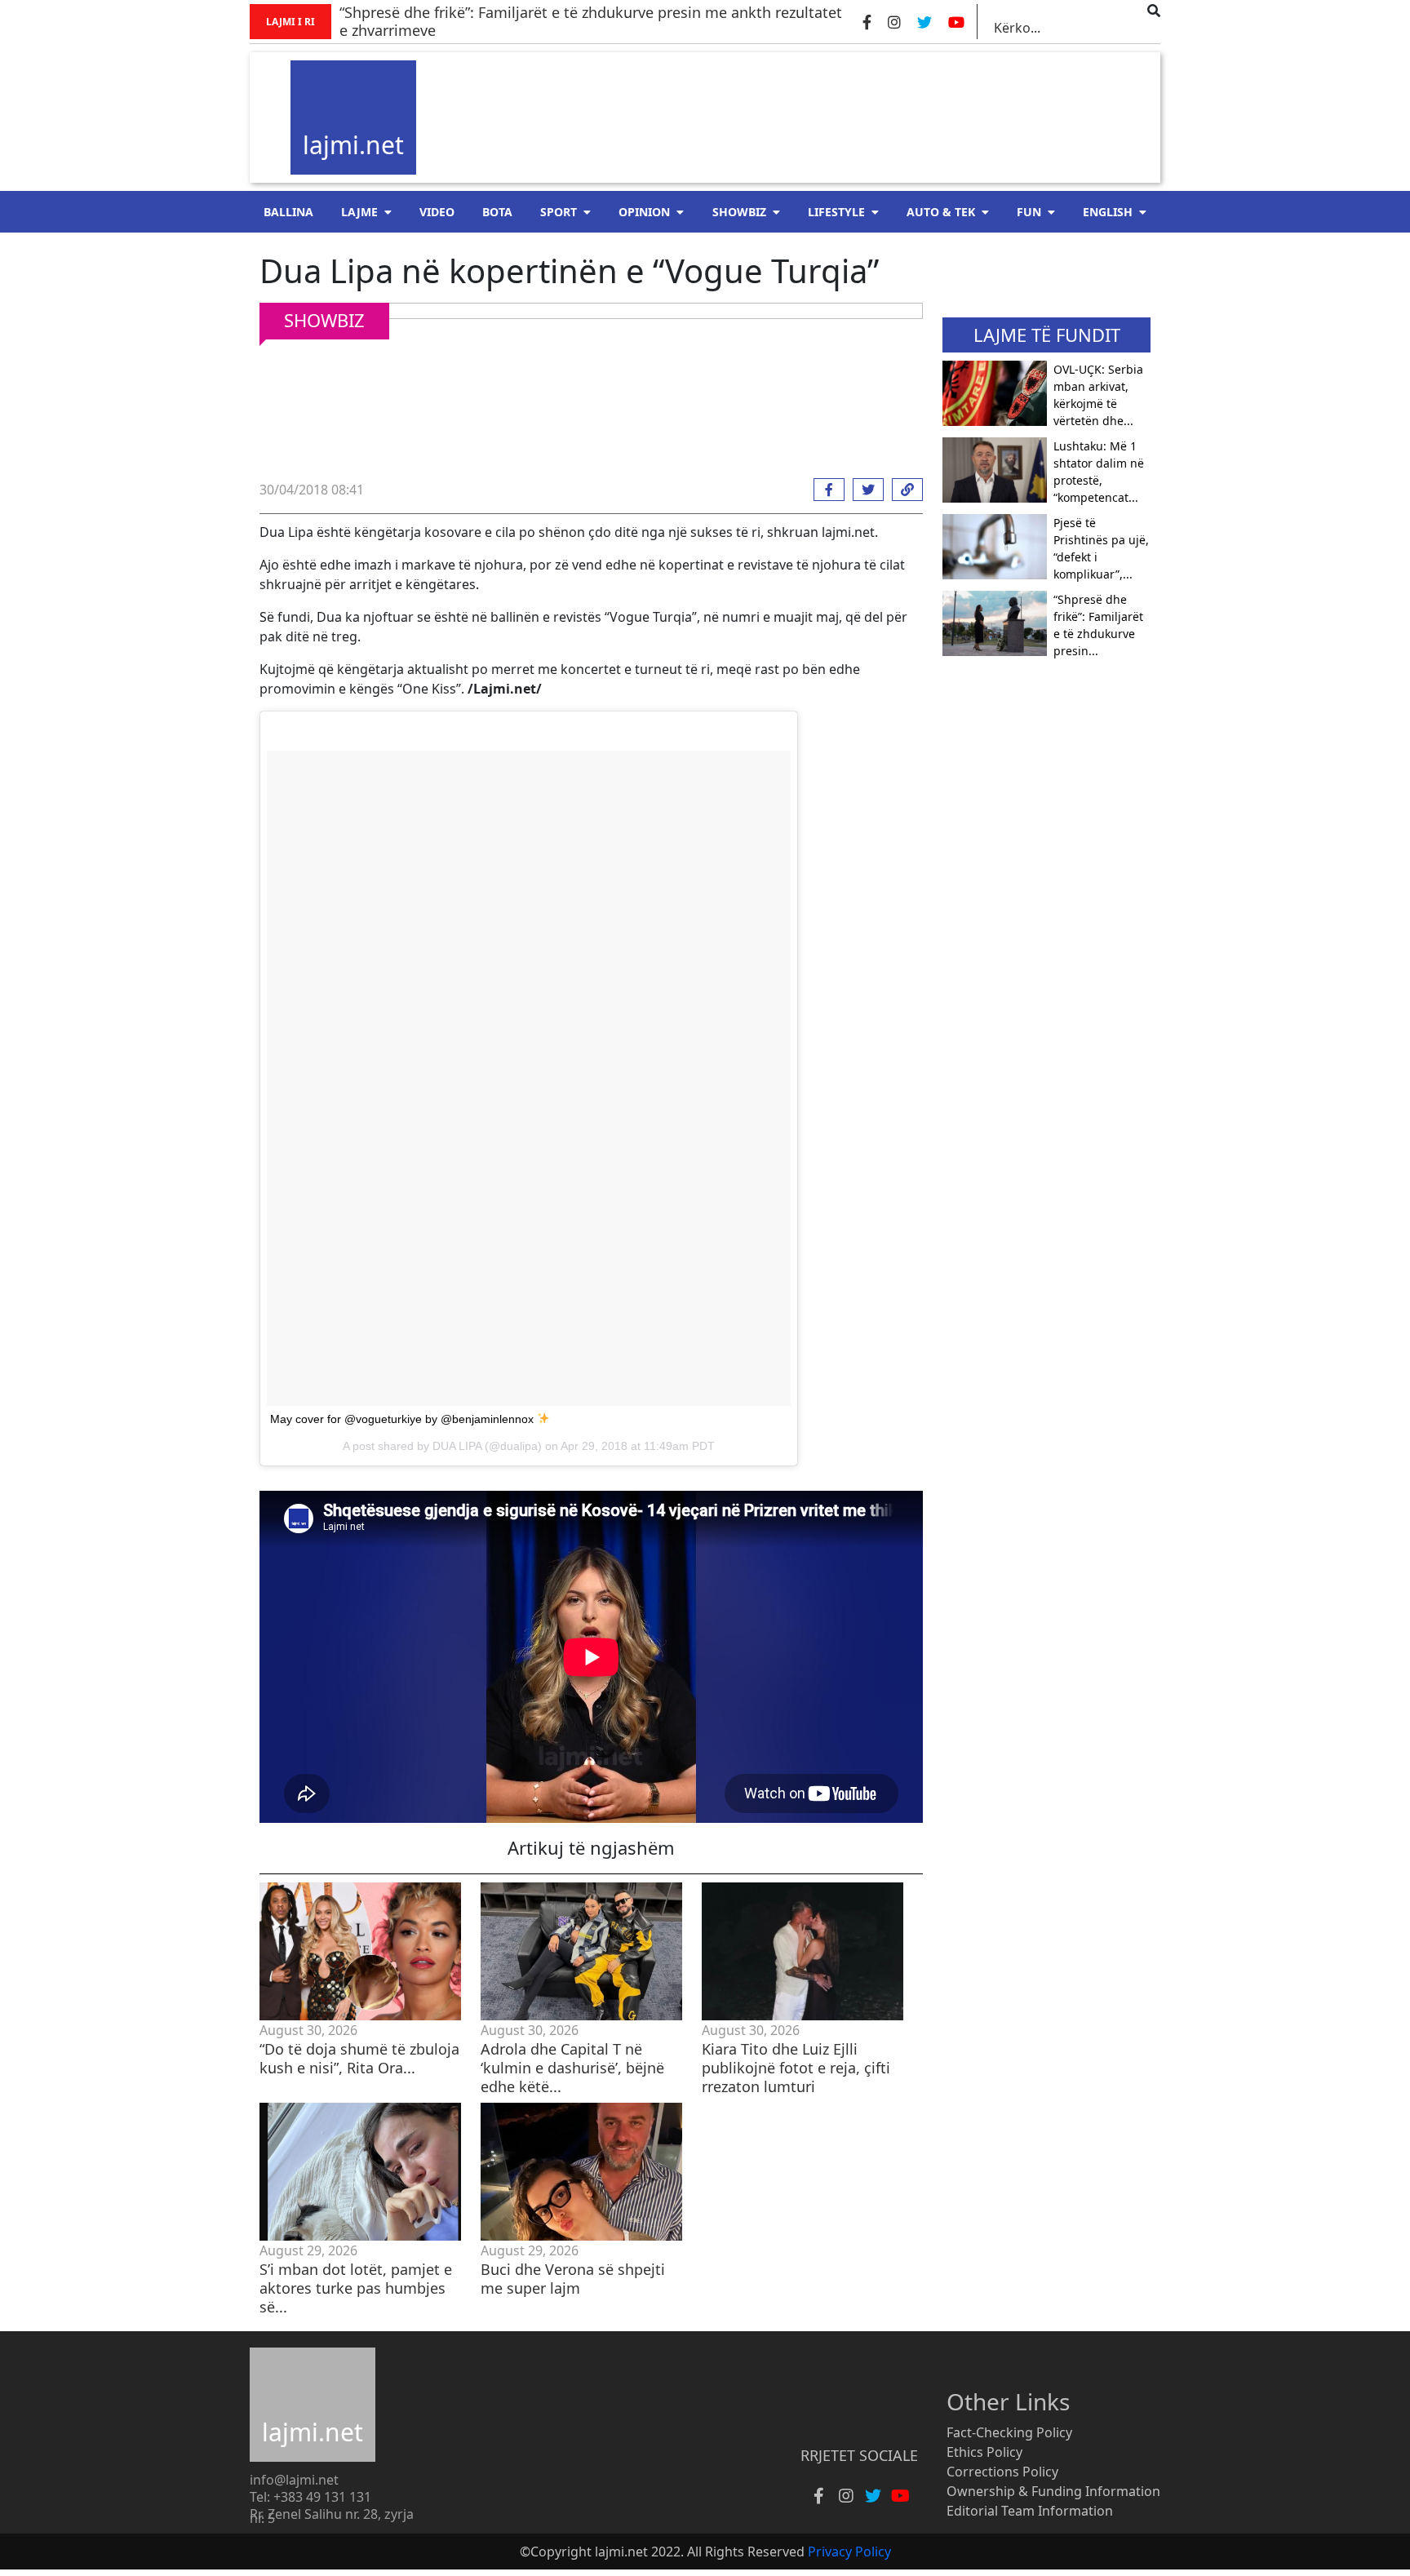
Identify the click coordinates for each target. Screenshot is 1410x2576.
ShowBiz (739, 212)
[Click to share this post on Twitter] (864, 490)
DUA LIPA (457, 1446)
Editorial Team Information (1030, 2511)
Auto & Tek (941, 212)
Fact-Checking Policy (1009, 2432)
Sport (559, 212)
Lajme (359, 212)
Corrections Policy (1002, 2472)
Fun (1029, 212)
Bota (497, 212)
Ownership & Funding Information (1053, 2491)
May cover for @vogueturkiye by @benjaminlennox (403, 1419)
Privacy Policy (849, 2552)
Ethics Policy (984, 2452)
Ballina (288, 212)
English (1108, 212)
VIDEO (437, 212)
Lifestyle (836, 212)
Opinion (644, 212)
